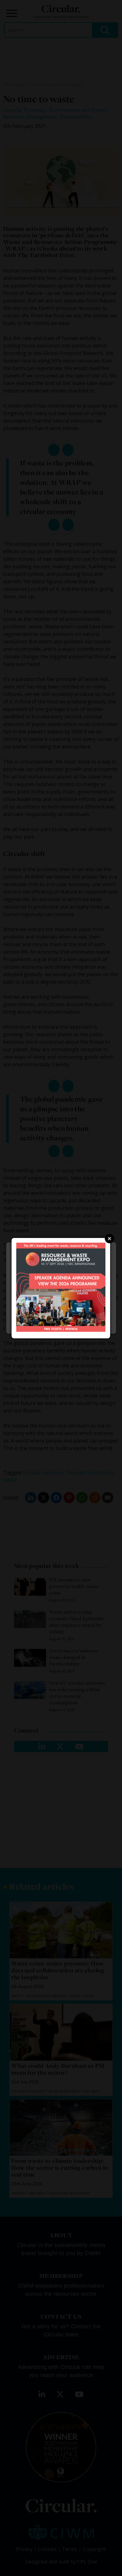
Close (109, 1239)
